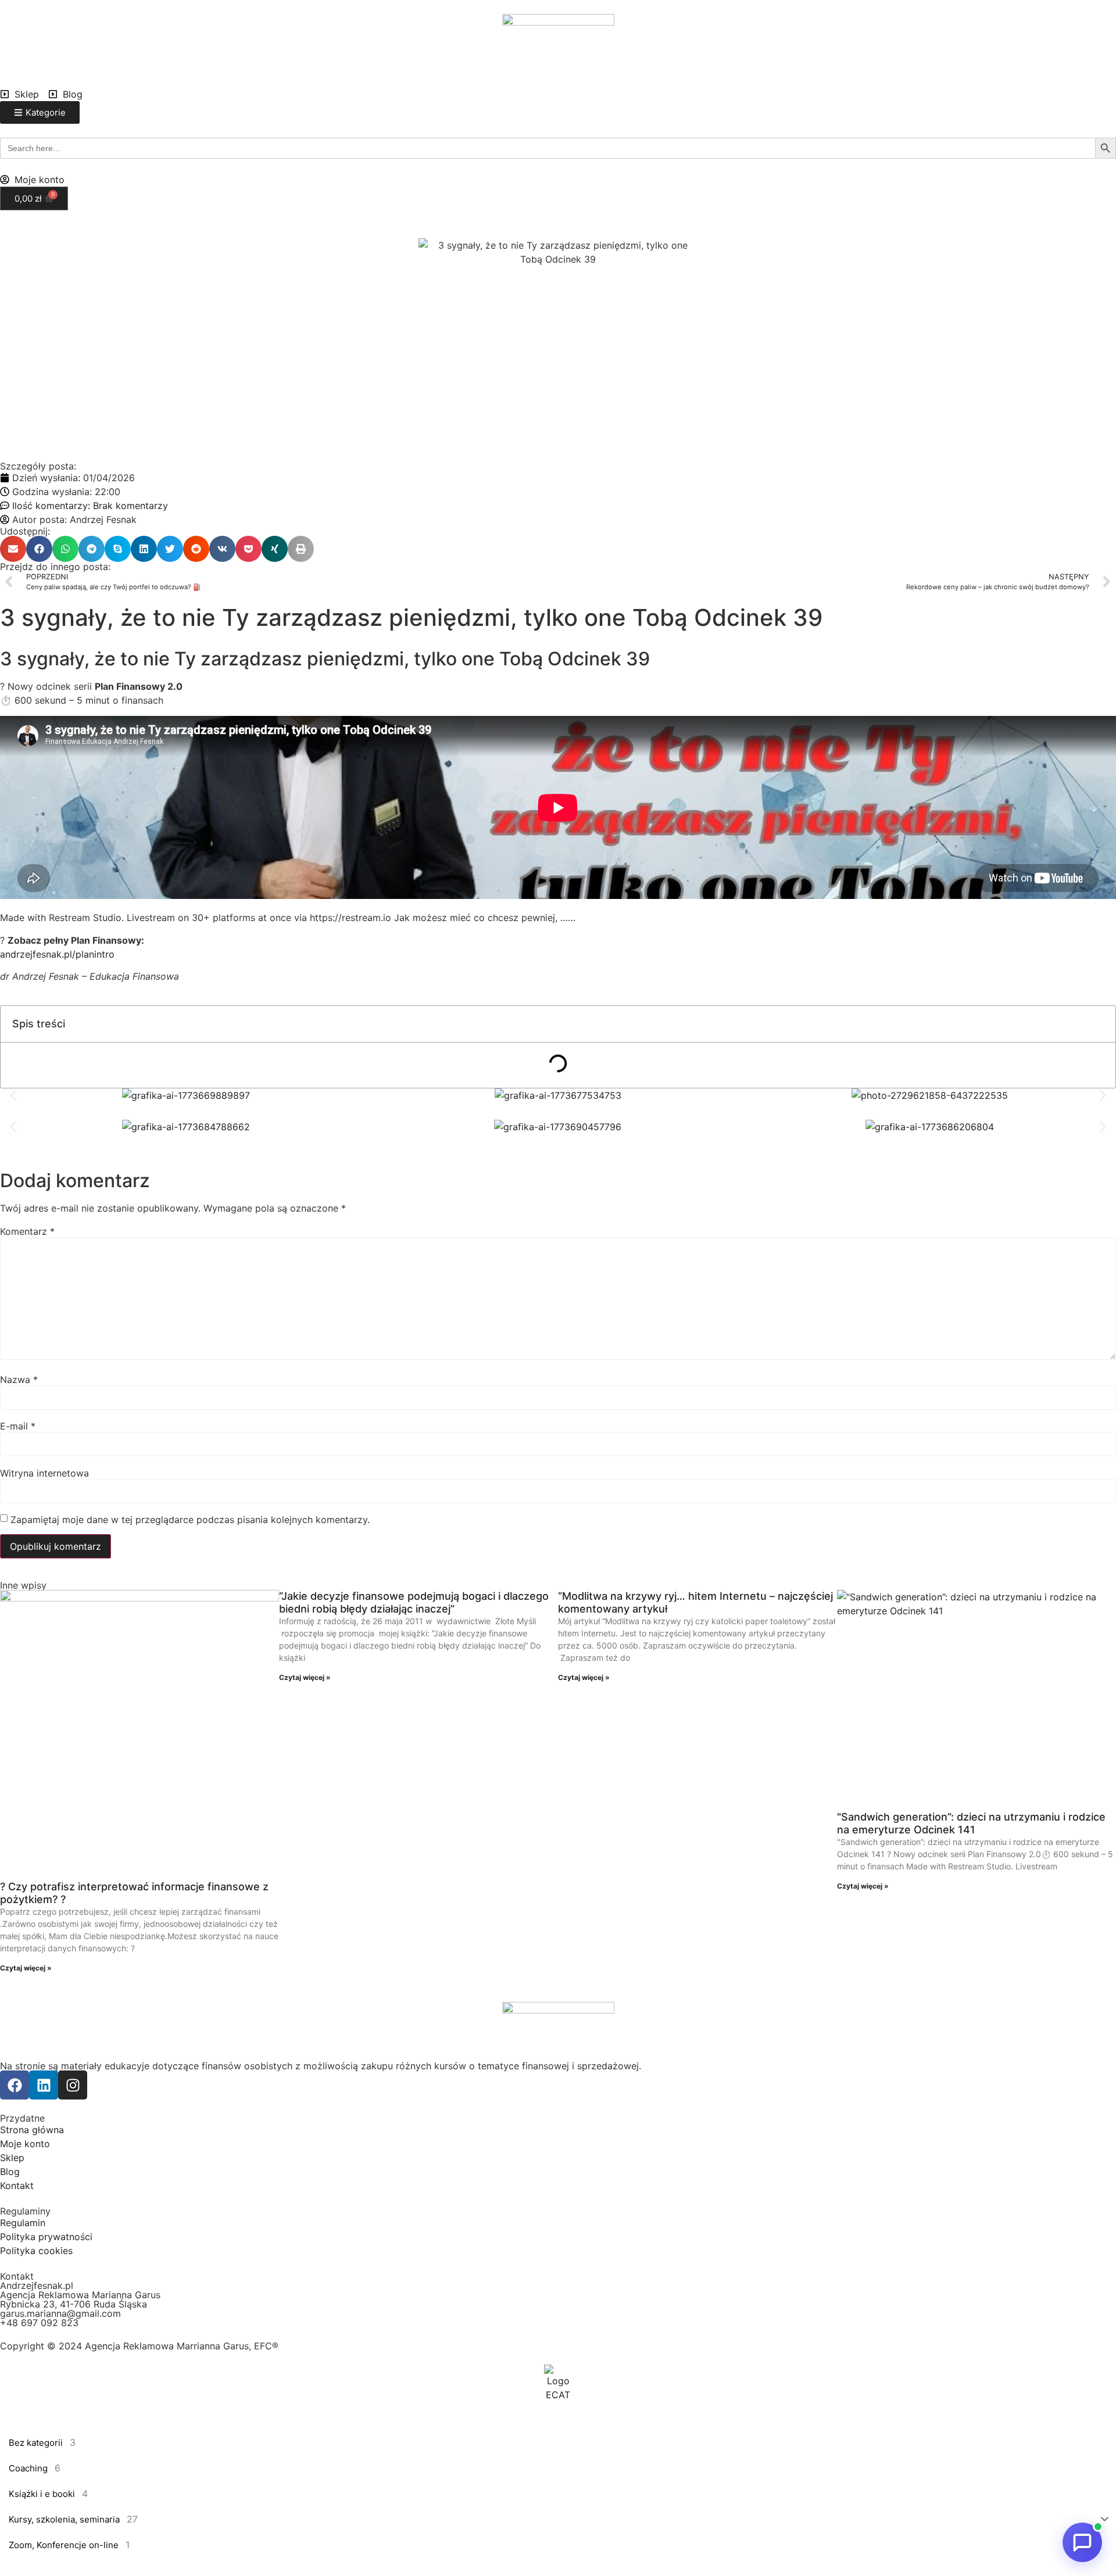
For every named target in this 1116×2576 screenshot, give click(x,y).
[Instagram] (73, 2085)
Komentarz (27, 1231)
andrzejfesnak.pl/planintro (57, 954)
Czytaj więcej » (26, 1968)
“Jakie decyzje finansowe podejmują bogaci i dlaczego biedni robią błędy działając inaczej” (414, 1602)
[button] (13, 549)
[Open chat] (1082, 2542)
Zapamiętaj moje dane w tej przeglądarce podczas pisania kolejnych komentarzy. (190, 1520)
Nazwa (19, 1380)
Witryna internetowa (44, 1473)
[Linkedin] (44, 2085)
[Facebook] (15, 2085)
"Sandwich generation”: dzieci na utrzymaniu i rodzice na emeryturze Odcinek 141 (971, 1823)
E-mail (18, 1426)
